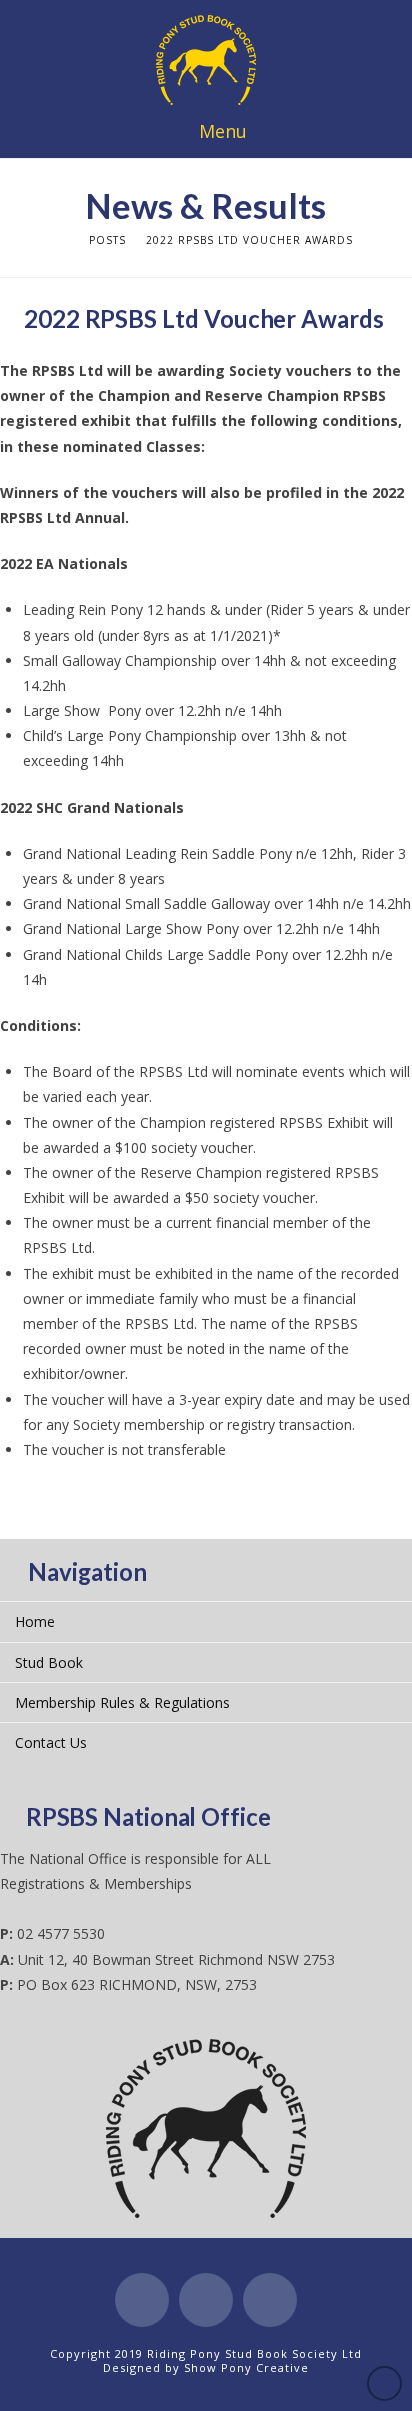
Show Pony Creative (246, 2367)
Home (35, 1621)
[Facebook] (142, 2300)
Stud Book (49, 1662)
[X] (206, 2300)
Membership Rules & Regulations (122, 1702)
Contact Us (51, 1742)
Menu (223, 131)
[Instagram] (270, 2300)
